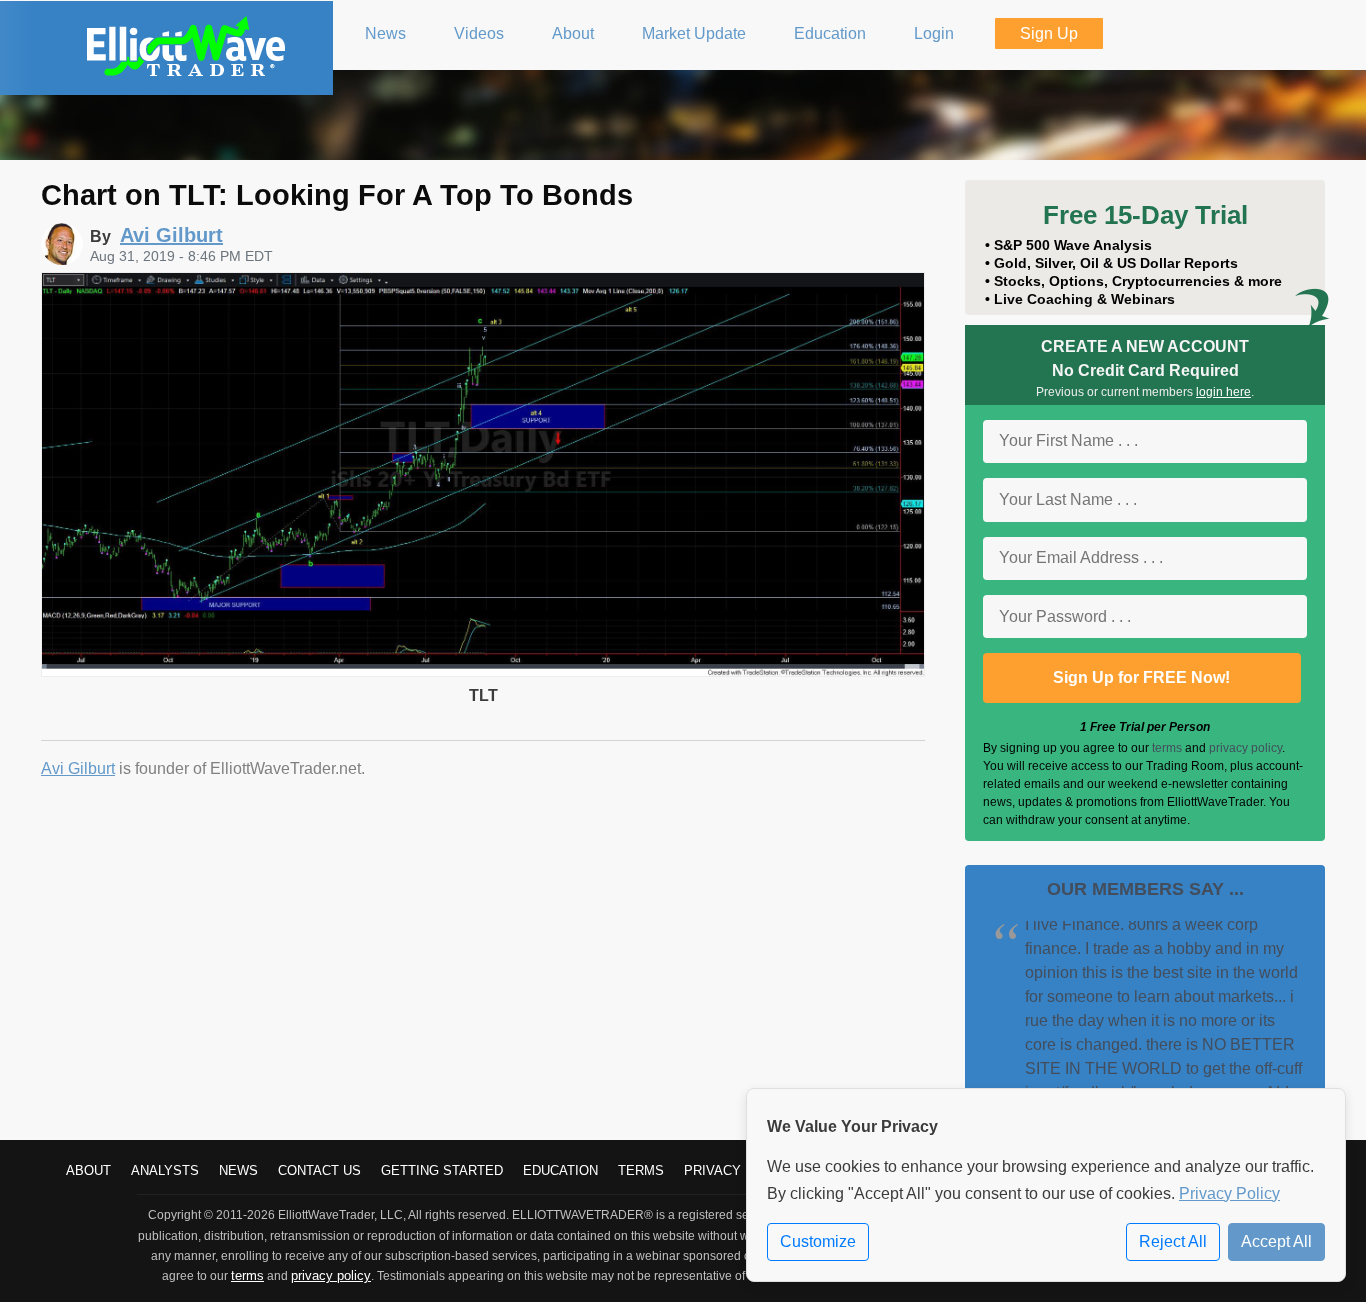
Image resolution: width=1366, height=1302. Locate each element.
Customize (818, 1241)
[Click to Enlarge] (483, 671)
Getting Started (442, 1170)
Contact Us (319, 1170)
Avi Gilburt (78, 768)
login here (1223, 392)
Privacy (712, 1170)
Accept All (1276, 1241)
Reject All (1173, 1241)
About (88, 1170)
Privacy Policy (1229, 1193)
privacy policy (1245, 748)
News (238, 1170)
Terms (641, 1170)
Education (560, 1170)
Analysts (165, 1170)
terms (1167, 748)
